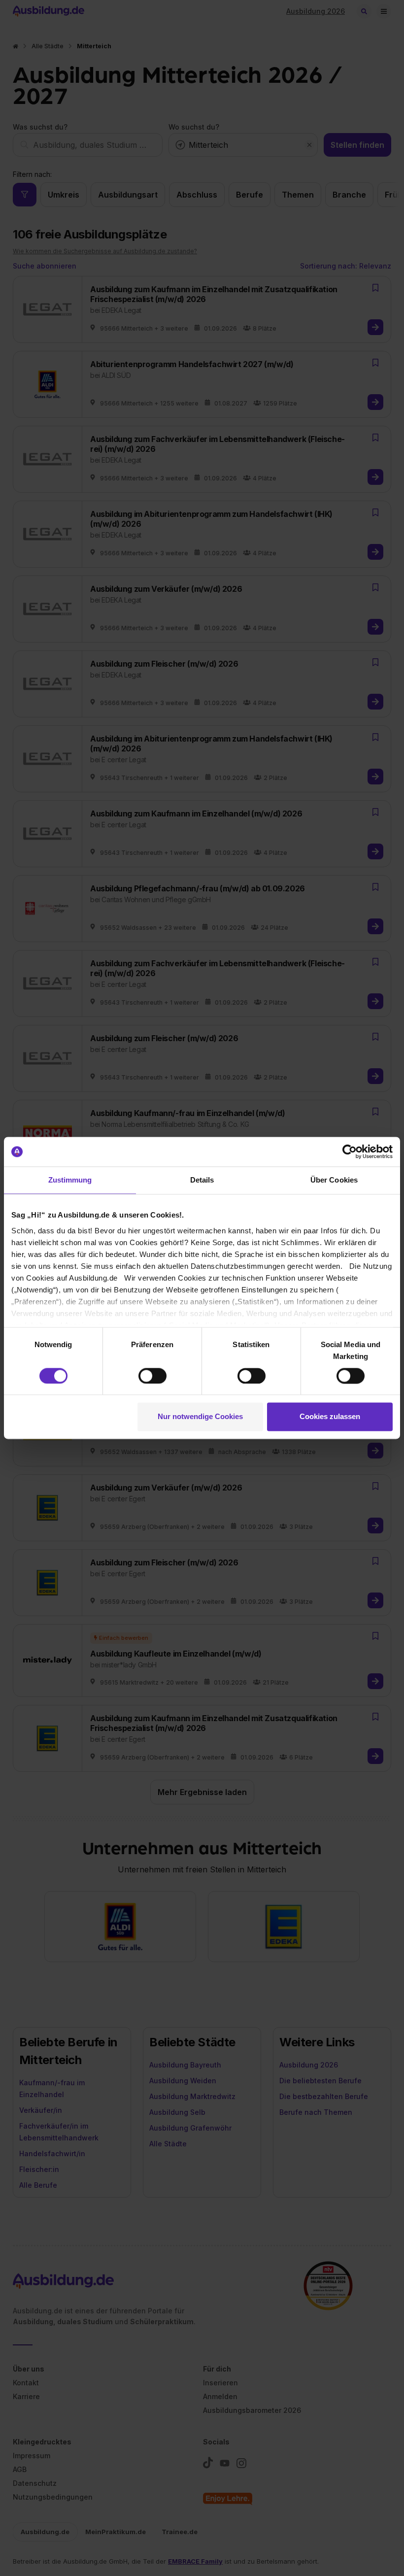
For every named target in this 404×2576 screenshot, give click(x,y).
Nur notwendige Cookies (200, 1417)
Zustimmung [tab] (70, 1180)
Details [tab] (202, 1180)
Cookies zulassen (330, 1417)
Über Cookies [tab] (334, 1180)
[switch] (152, 1376)
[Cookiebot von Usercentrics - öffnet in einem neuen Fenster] (350, 1152)
